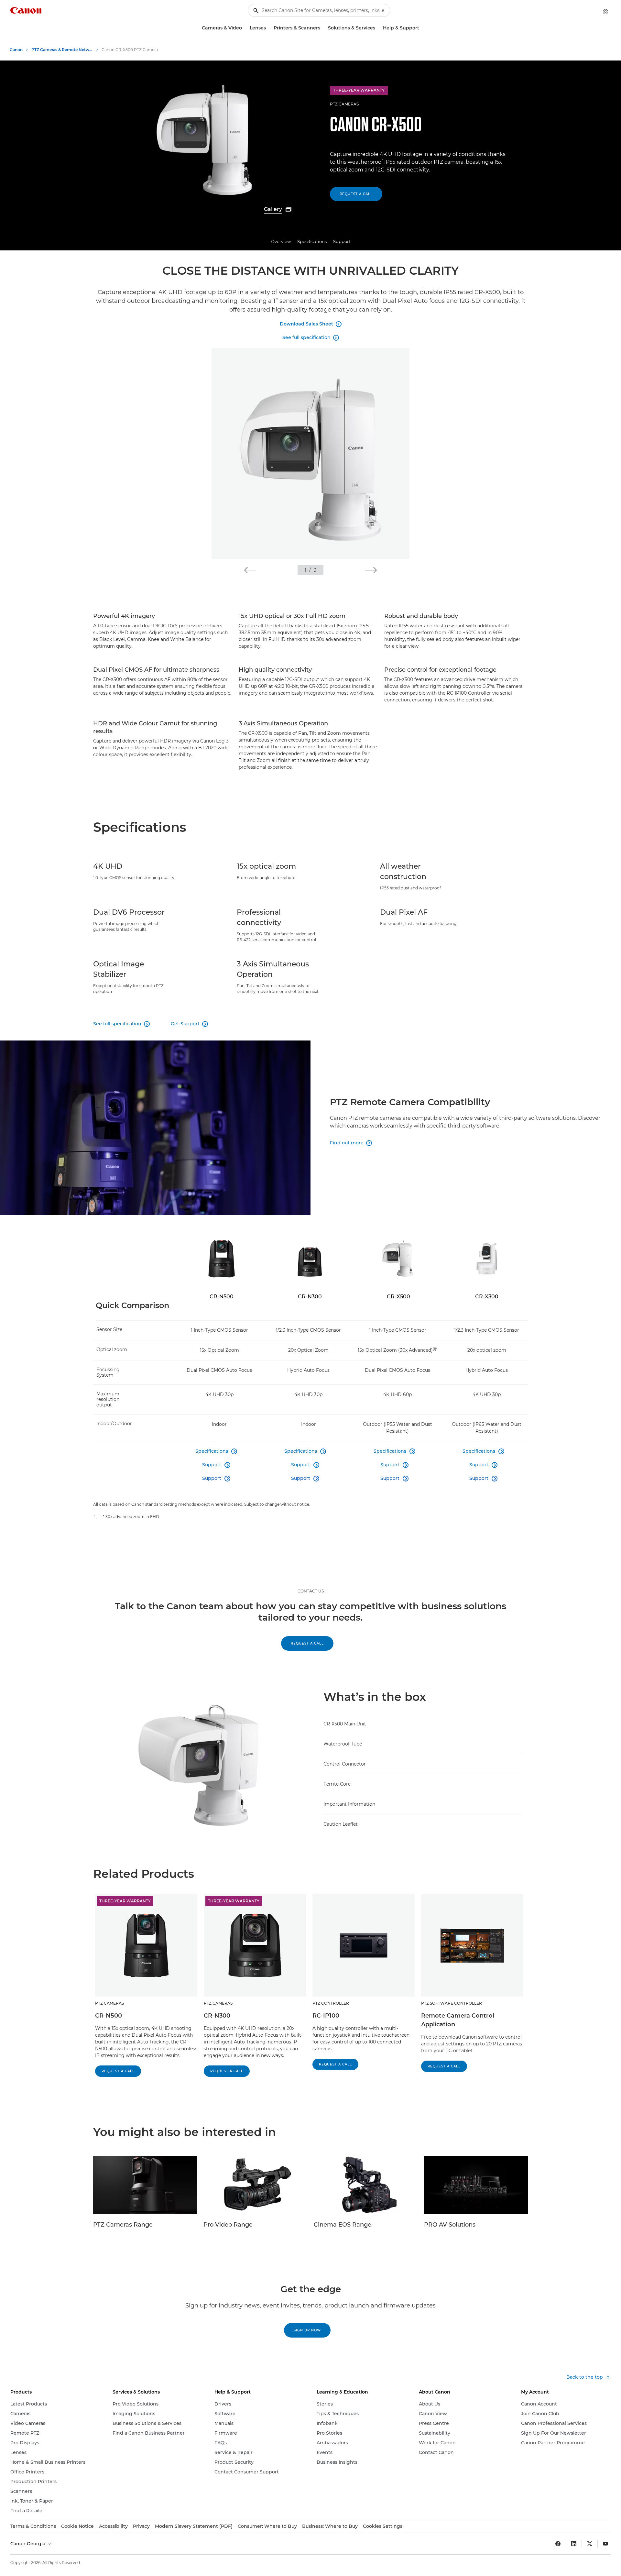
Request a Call (356, 194)
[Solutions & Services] (378, 28)
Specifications (312, 241)
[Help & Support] (422, 28)
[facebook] (558, 2544)
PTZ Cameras (344, 104)
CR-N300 (310, 1297)
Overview (281, 241)
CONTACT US (311, 1591)
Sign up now (307, 2330)
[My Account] (605, 12)
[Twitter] (590, 2544)
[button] (250, 570)
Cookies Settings (383, 2526)
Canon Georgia (28, 2544)
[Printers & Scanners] (323, 28)
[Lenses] (268, 28)
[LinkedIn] (574, 2544)
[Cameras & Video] (245, 28)
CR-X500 (398, 1297)
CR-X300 (487, 1297)
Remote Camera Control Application (458, 2020)
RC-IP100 (326, 2016)
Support (342, 241)
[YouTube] (605, 2544)
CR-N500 (222, 1297)
